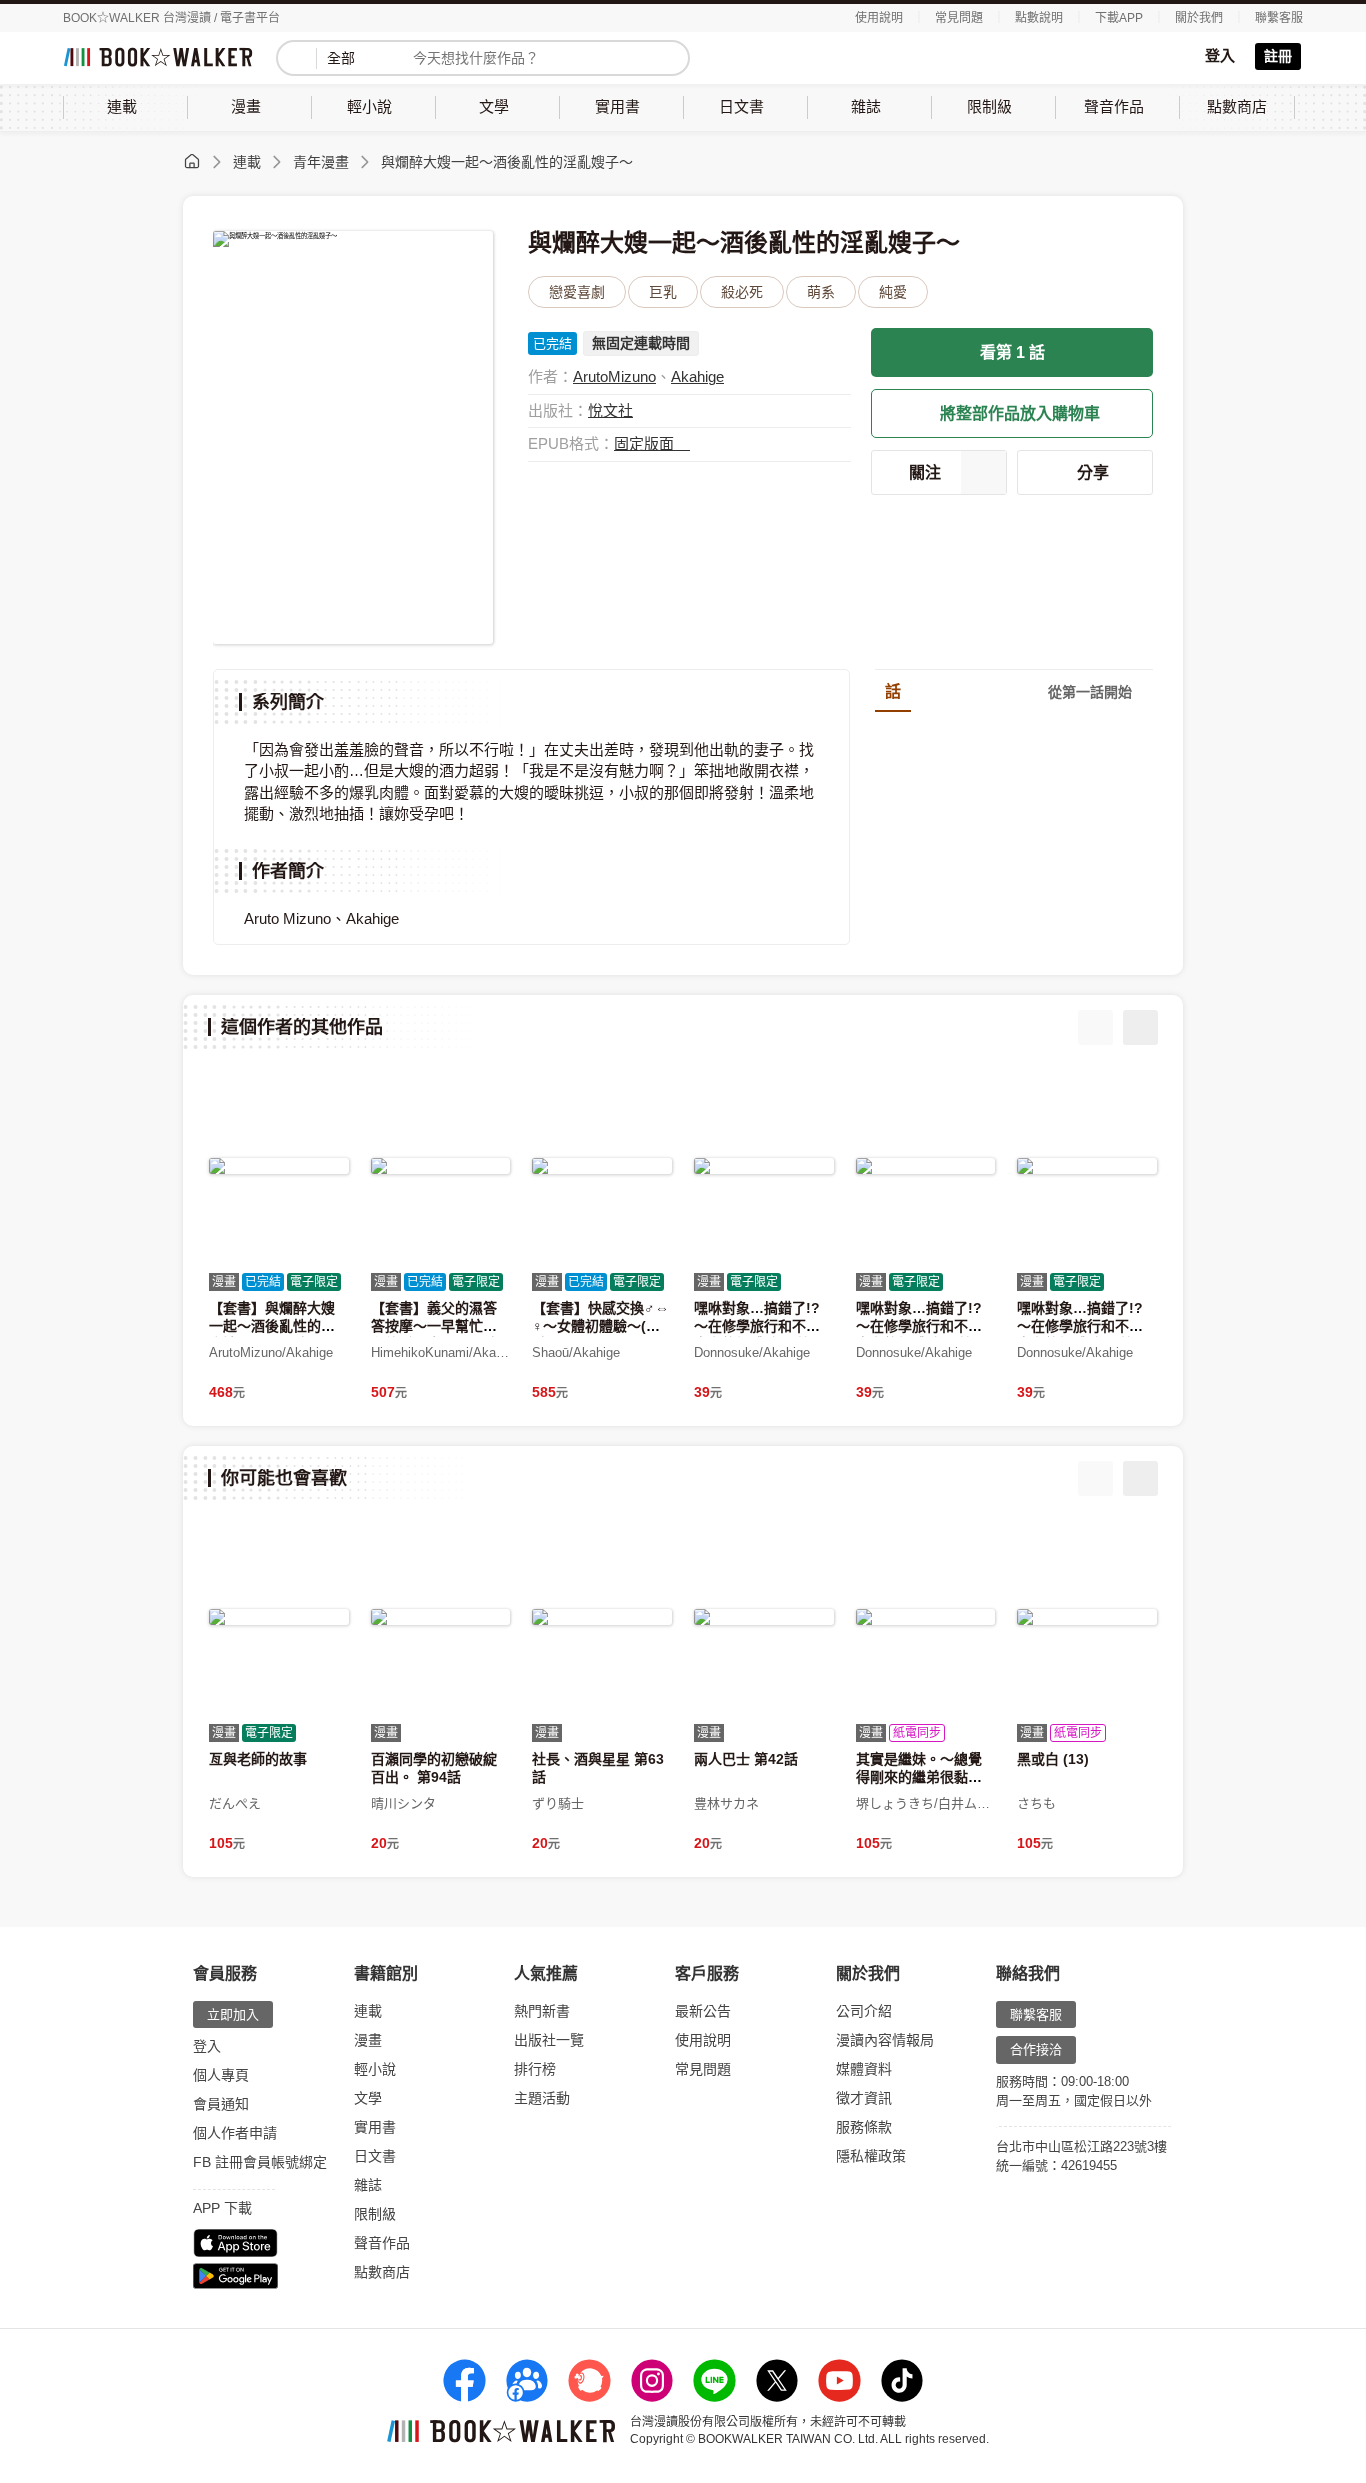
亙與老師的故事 (258, 1759)
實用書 (375, 2127)
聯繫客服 (1279, 18)
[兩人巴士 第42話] (764, 1617)
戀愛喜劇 (577, 292)
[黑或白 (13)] (1087, 1617)
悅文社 (610, 410)
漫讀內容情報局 (885, 2040)
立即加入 (233, 2014)
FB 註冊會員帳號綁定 (260, 2162)
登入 (1220, 55)
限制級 (375, 2214)
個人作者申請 (235, 2133)
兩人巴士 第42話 (746, 1759)
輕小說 (375, 2069)
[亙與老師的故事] (279, 1617)
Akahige (697, 376)
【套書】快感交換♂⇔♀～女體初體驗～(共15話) (600, 1326)
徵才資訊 (864, 2098)
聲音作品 (382, 2243)
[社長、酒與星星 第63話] (602, 1617)
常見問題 (959, 18)
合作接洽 (1036, 2049)
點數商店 (382, 2272)
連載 (247, 162)
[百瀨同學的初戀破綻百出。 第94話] (441, 1617)
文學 (368, 2098)
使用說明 (879, 18)
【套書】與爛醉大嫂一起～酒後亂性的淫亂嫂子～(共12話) (272, 1326)
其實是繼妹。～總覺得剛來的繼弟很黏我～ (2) (919, 1777)
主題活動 (542, 2098)
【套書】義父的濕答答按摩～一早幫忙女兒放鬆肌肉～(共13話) (440, 1326)
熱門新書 (542, 2011)
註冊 (1278, 56)
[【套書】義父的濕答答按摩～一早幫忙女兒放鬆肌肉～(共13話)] (441, 1166)
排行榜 (535, 2069)
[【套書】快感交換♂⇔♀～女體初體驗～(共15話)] (602, 1166)
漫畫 (368, 2040)
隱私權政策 (871, 2156)
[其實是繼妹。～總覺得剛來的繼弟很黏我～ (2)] (926, 1617)
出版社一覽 (549, 2040)
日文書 (375, 2156)
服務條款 (864, 2127)
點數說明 (1039, 18)
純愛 (893, 292)
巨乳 (663, 292)
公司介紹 (864, 2011)
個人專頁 (221, 2075)
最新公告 (703, 2011)
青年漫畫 (321, 162)
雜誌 (368, 2185)
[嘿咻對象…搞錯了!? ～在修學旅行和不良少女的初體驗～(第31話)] (764, 1166)
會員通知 (221, 2104)
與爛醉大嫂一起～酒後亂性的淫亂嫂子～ (507, 162)
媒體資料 (864, 2069)
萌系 (821, 292)
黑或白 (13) (1053, 1759)
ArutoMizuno (614, 376)
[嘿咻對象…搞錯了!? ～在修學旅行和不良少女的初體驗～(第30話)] (926, 1166)
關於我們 (1199, 18)
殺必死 (742, 292)
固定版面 (646, 443)
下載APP (1119, 18)
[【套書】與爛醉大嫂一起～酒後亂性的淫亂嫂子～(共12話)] (279, 1166)
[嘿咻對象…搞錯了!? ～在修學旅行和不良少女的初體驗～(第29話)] (1087, 1166)
